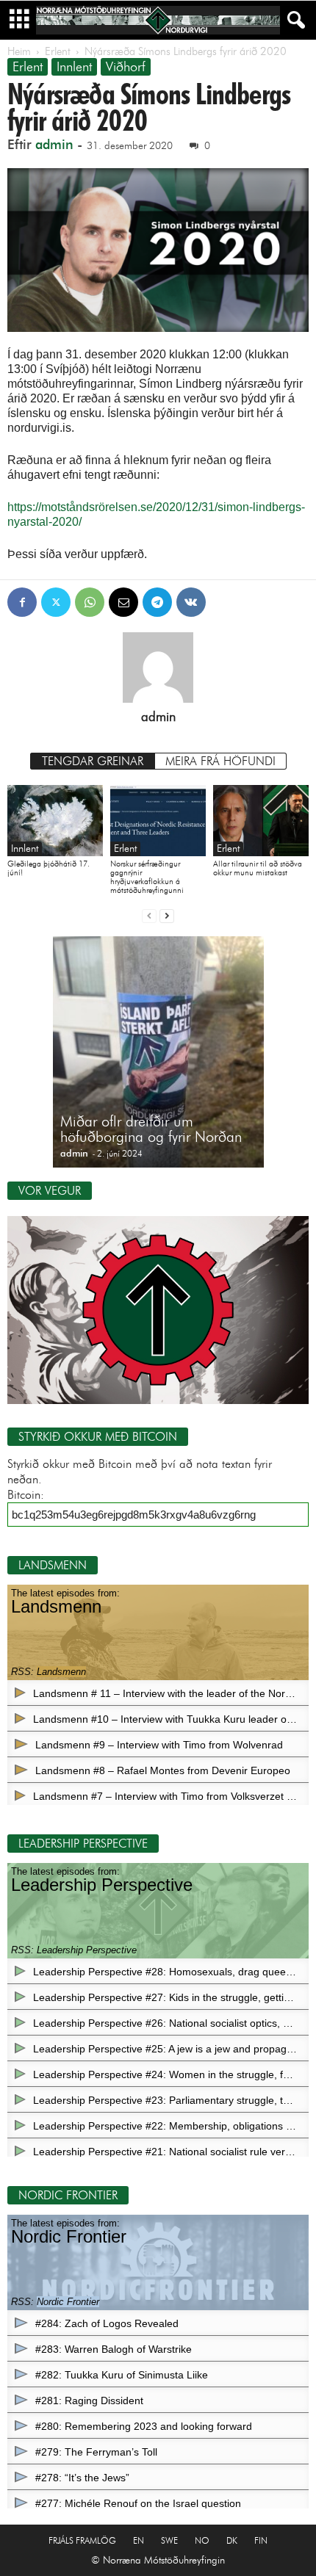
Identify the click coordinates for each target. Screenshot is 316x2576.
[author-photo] (158, 667)
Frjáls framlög (82, 2540)
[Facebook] (22, 602)
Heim (19, 51)
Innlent (74, 67)
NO (202, 2540)
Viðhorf (126, 67)
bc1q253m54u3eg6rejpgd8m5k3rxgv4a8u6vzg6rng (134, 1515)
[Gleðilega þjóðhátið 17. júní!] (55, 821)
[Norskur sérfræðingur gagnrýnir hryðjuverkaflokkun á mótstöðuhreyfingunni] (158, 821)
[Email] (123, 602)
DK (232, 2540)
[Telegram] (157, 602)
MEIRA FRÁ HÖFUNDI (220, 761)
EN (139, 2540)
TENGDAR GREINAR (93, 761)
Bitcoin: (26, 1495)
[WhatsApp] (90, 602)
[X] (56, 602)
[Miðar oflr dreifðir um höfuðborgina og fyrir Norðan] (158, 1059)
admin (54, 145)
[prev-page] (149, 915)
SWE (169, 2540)
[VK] (191, 602)
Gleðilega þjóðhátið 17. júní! (49, 868)
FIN (261, 2540)
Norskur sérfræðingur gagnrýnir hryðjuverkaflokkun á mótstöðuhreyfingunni (147, 877)
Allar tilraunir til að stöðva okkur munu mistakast (258, 868)
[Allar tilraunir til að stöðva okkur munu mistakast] (261, 821)
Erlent (58, 51)
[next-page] (167, 915)
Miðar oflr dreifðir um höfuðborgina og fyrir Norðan (151, 1129)
